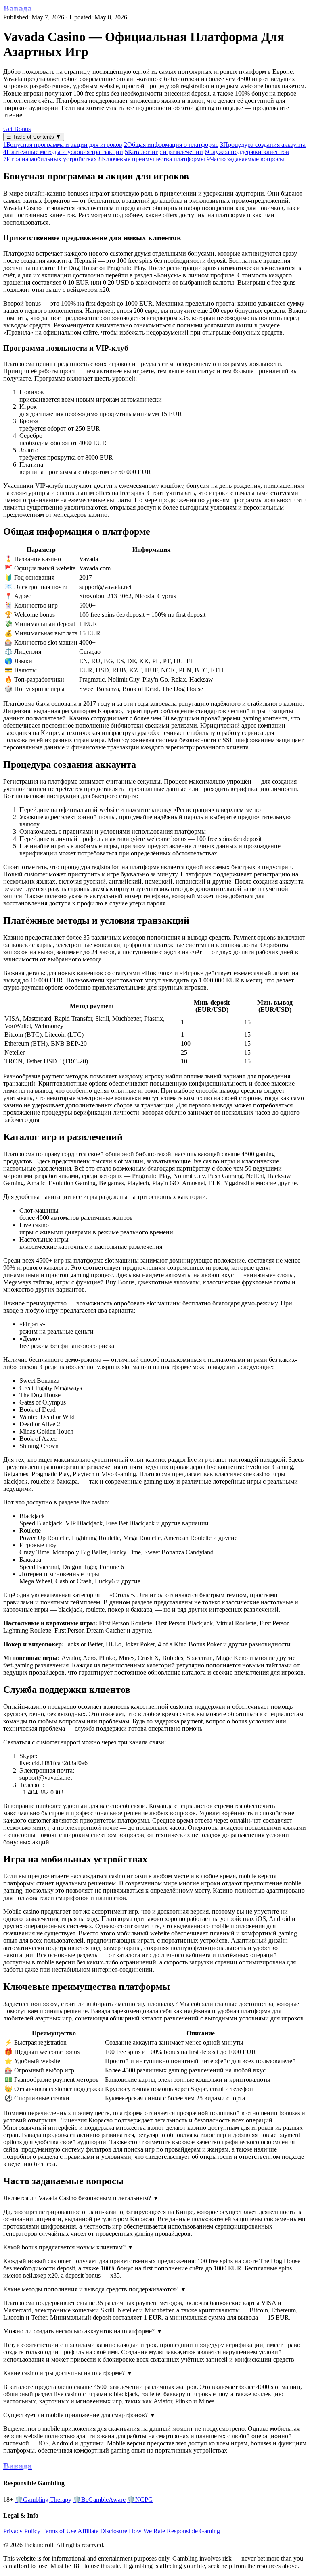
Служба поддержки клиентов (247, 152)
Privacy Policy (22, 2531)
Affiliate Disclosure (102, 2531)
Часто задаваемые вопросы (245, 159)
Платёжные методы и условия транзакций (63, 152)
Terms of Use (59, 2531)
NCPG (140, 2500)
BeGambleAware (99, 2500)
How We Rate (147, 2531)
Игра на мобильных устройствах (50, 159)
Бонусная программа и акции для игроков (63, 145)
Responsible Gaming (193, 2531)
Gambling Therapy (43, 2500)
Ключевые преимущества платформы (152, 159)
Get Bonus (17, 129)
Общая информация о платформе (171, 145)
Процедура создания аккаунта (263, 145)
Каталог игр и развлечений (164, 152)
